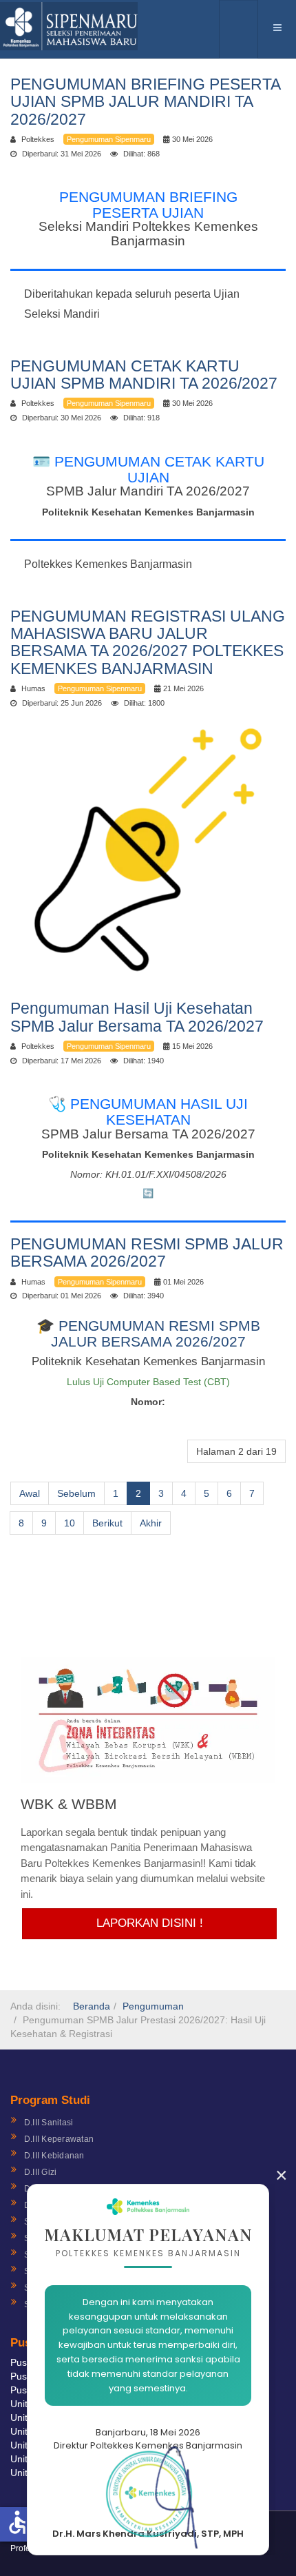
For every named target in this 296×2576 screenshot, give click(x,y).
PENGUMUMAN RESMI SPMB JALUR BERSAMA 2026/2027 (147, 1253)
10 (70, 1523)
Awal (30, 1493)
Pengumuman (153, 2006)
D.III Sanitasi (49, 2123)
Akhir (151, 1523)
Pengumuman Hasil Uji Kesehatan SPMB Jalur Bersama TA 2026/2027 (137, 1017)
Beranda (92, 2006)
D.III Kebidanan (54, 2156)
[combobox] (239, 29)
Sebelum (76, 1493)
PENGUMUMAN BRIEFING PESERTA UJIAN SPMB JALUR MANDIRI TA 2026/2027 (145, 102)
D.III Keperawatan (59, 2139)
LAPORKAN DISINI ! (150, 1923)
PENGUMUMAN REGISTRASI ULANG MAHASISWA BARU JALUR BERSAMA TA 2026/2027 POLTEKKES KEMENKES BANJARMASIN (148, 642)
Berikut (107, 1523)
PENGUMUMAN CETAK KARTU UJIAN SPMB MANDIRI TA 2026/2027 (144, 375)
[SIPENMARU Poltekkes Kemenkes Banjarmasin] (69, 26)
